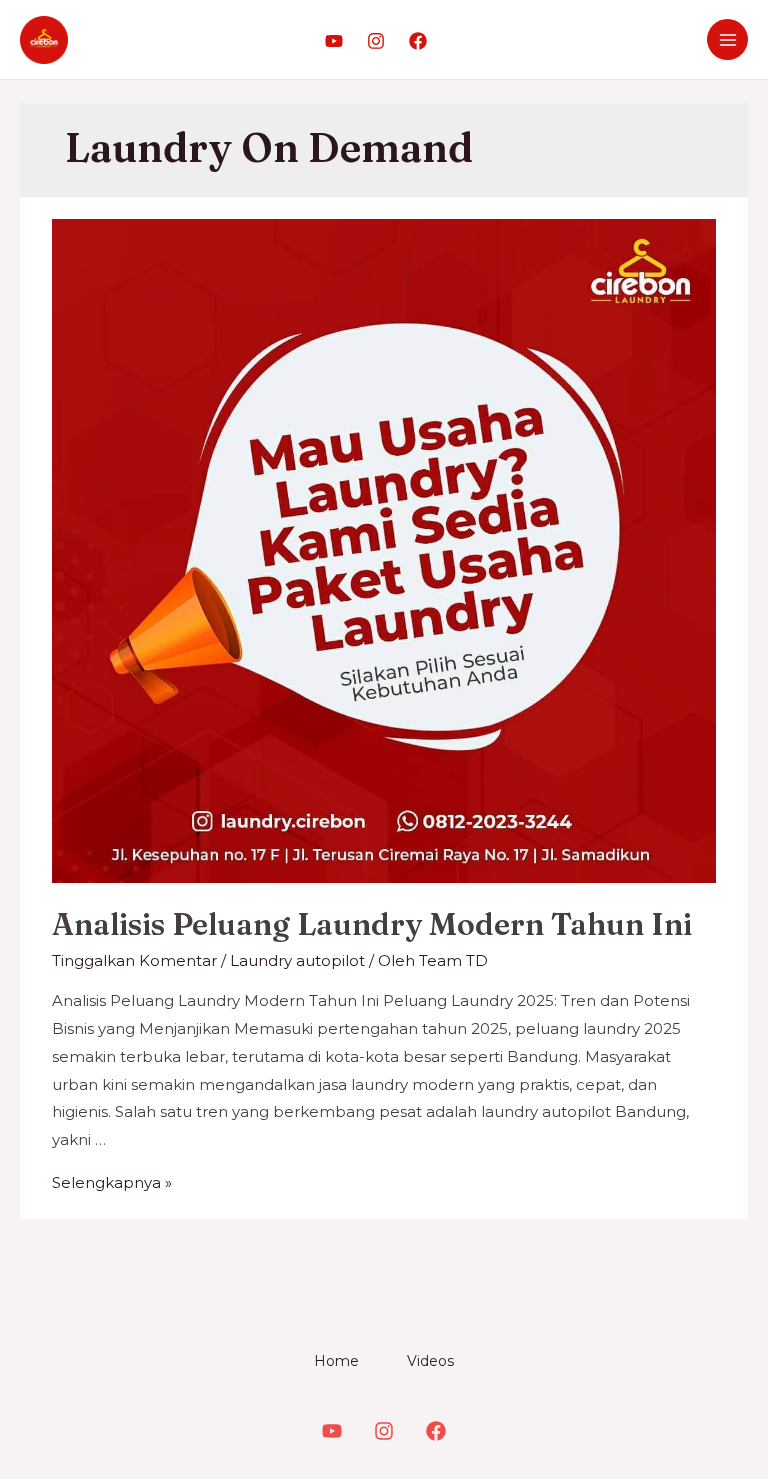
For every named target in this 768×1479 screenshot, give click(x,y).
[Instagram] (376, 41)
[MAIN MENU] (727, 39)
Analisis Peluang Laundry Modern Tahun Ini (372, 924)
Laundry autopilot (297, 960)
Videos (430, 1361)
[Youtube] (334, 41)
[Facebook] (418, 41)
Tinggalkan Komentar (134, 960)
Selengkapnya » (112, 1182)
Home (336, 1361)
